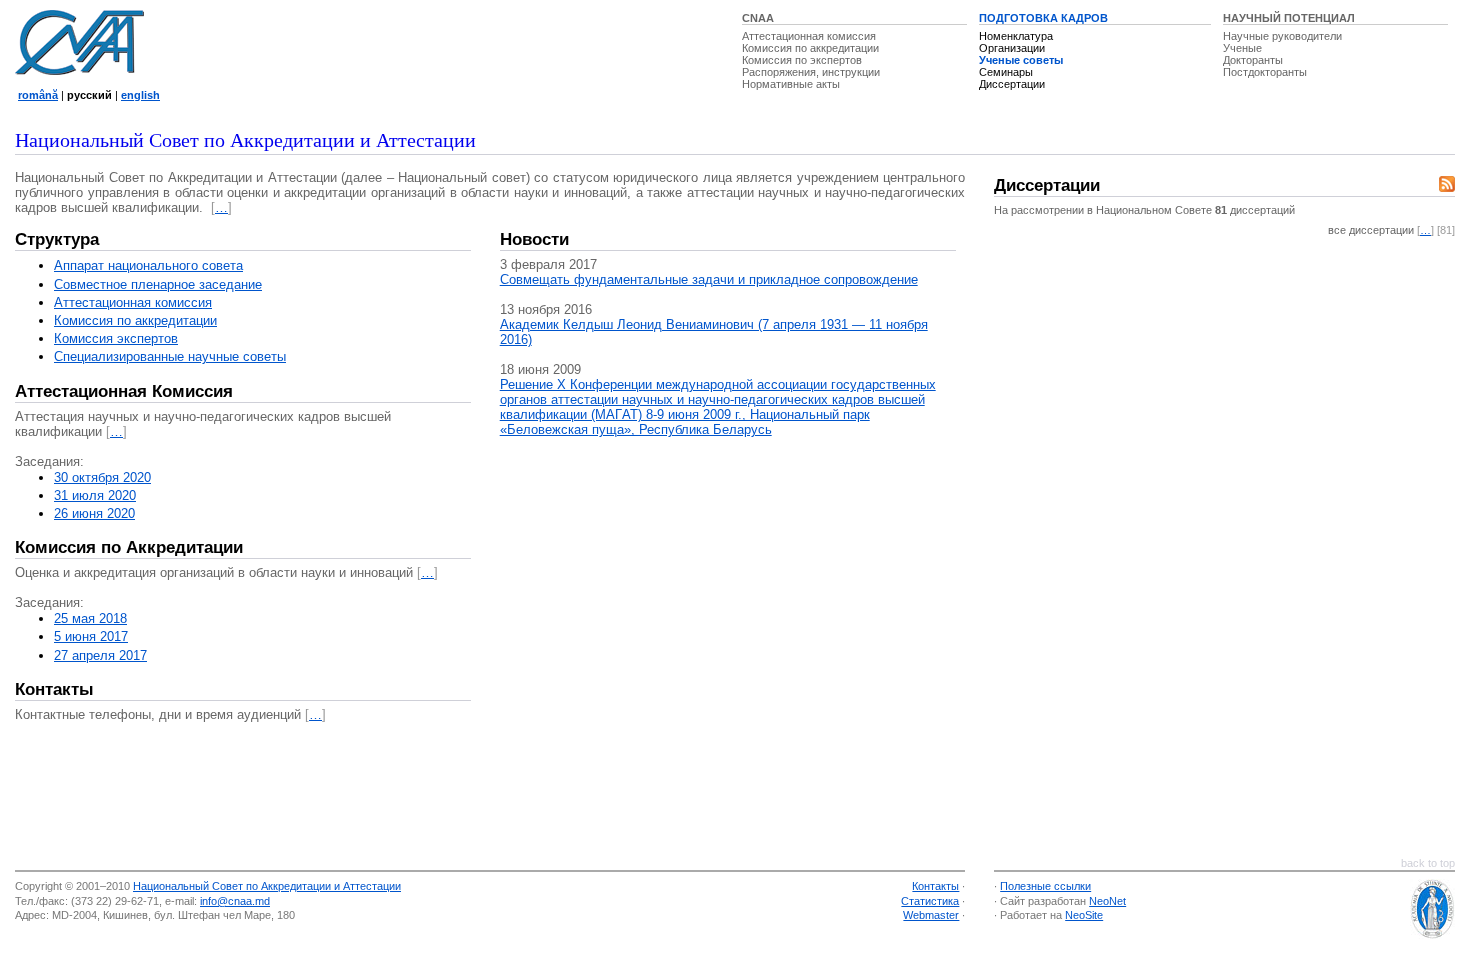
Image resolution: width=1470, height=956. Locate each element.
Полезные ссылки (1045, 886)
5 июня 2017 (91, 636)
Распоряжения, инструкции (811, 72)
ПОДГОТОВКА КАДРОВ (1043, 18)
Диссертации (1012, 84)
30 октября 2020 (102, 477)
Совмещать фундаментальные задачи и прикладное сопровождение (709, 279)
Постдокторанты (1265, 72)
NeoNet (1107, 901)
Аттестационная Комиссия (124, 391)
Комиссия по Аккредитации (129, 547)
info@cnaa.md (235, 901)
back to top (1428, 863)
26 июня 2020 (94, 513)
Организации (1012, 48)
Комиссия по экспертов (802, 60)
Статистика (930, 901)
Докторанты (1253, 60)
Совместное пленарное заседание (158, 284)
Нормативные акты (791, 84)
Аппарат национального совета (148, 265)
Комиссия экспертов (116, 338)
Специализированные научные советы (170, 356)
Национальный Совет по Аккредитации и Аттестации (267, 886)
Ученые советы (1021, 60)
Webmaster (931, 915)
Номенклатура (1016, 36)
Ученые (1242, 48)
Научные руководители (1282, 36)
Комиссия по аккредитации (810, 48)
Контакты (54, 689)
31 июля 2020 (95, 495)
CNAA (758, 18)
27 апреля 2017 (100, 655)
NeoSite (1084, 915)
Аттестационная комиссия (809, 36)
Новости (534, 239)
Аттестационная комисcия (133, 302)
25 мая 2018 (90, 618)
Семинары (1006, 72)
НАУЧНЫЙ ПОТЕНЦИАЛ (1289, 18)
